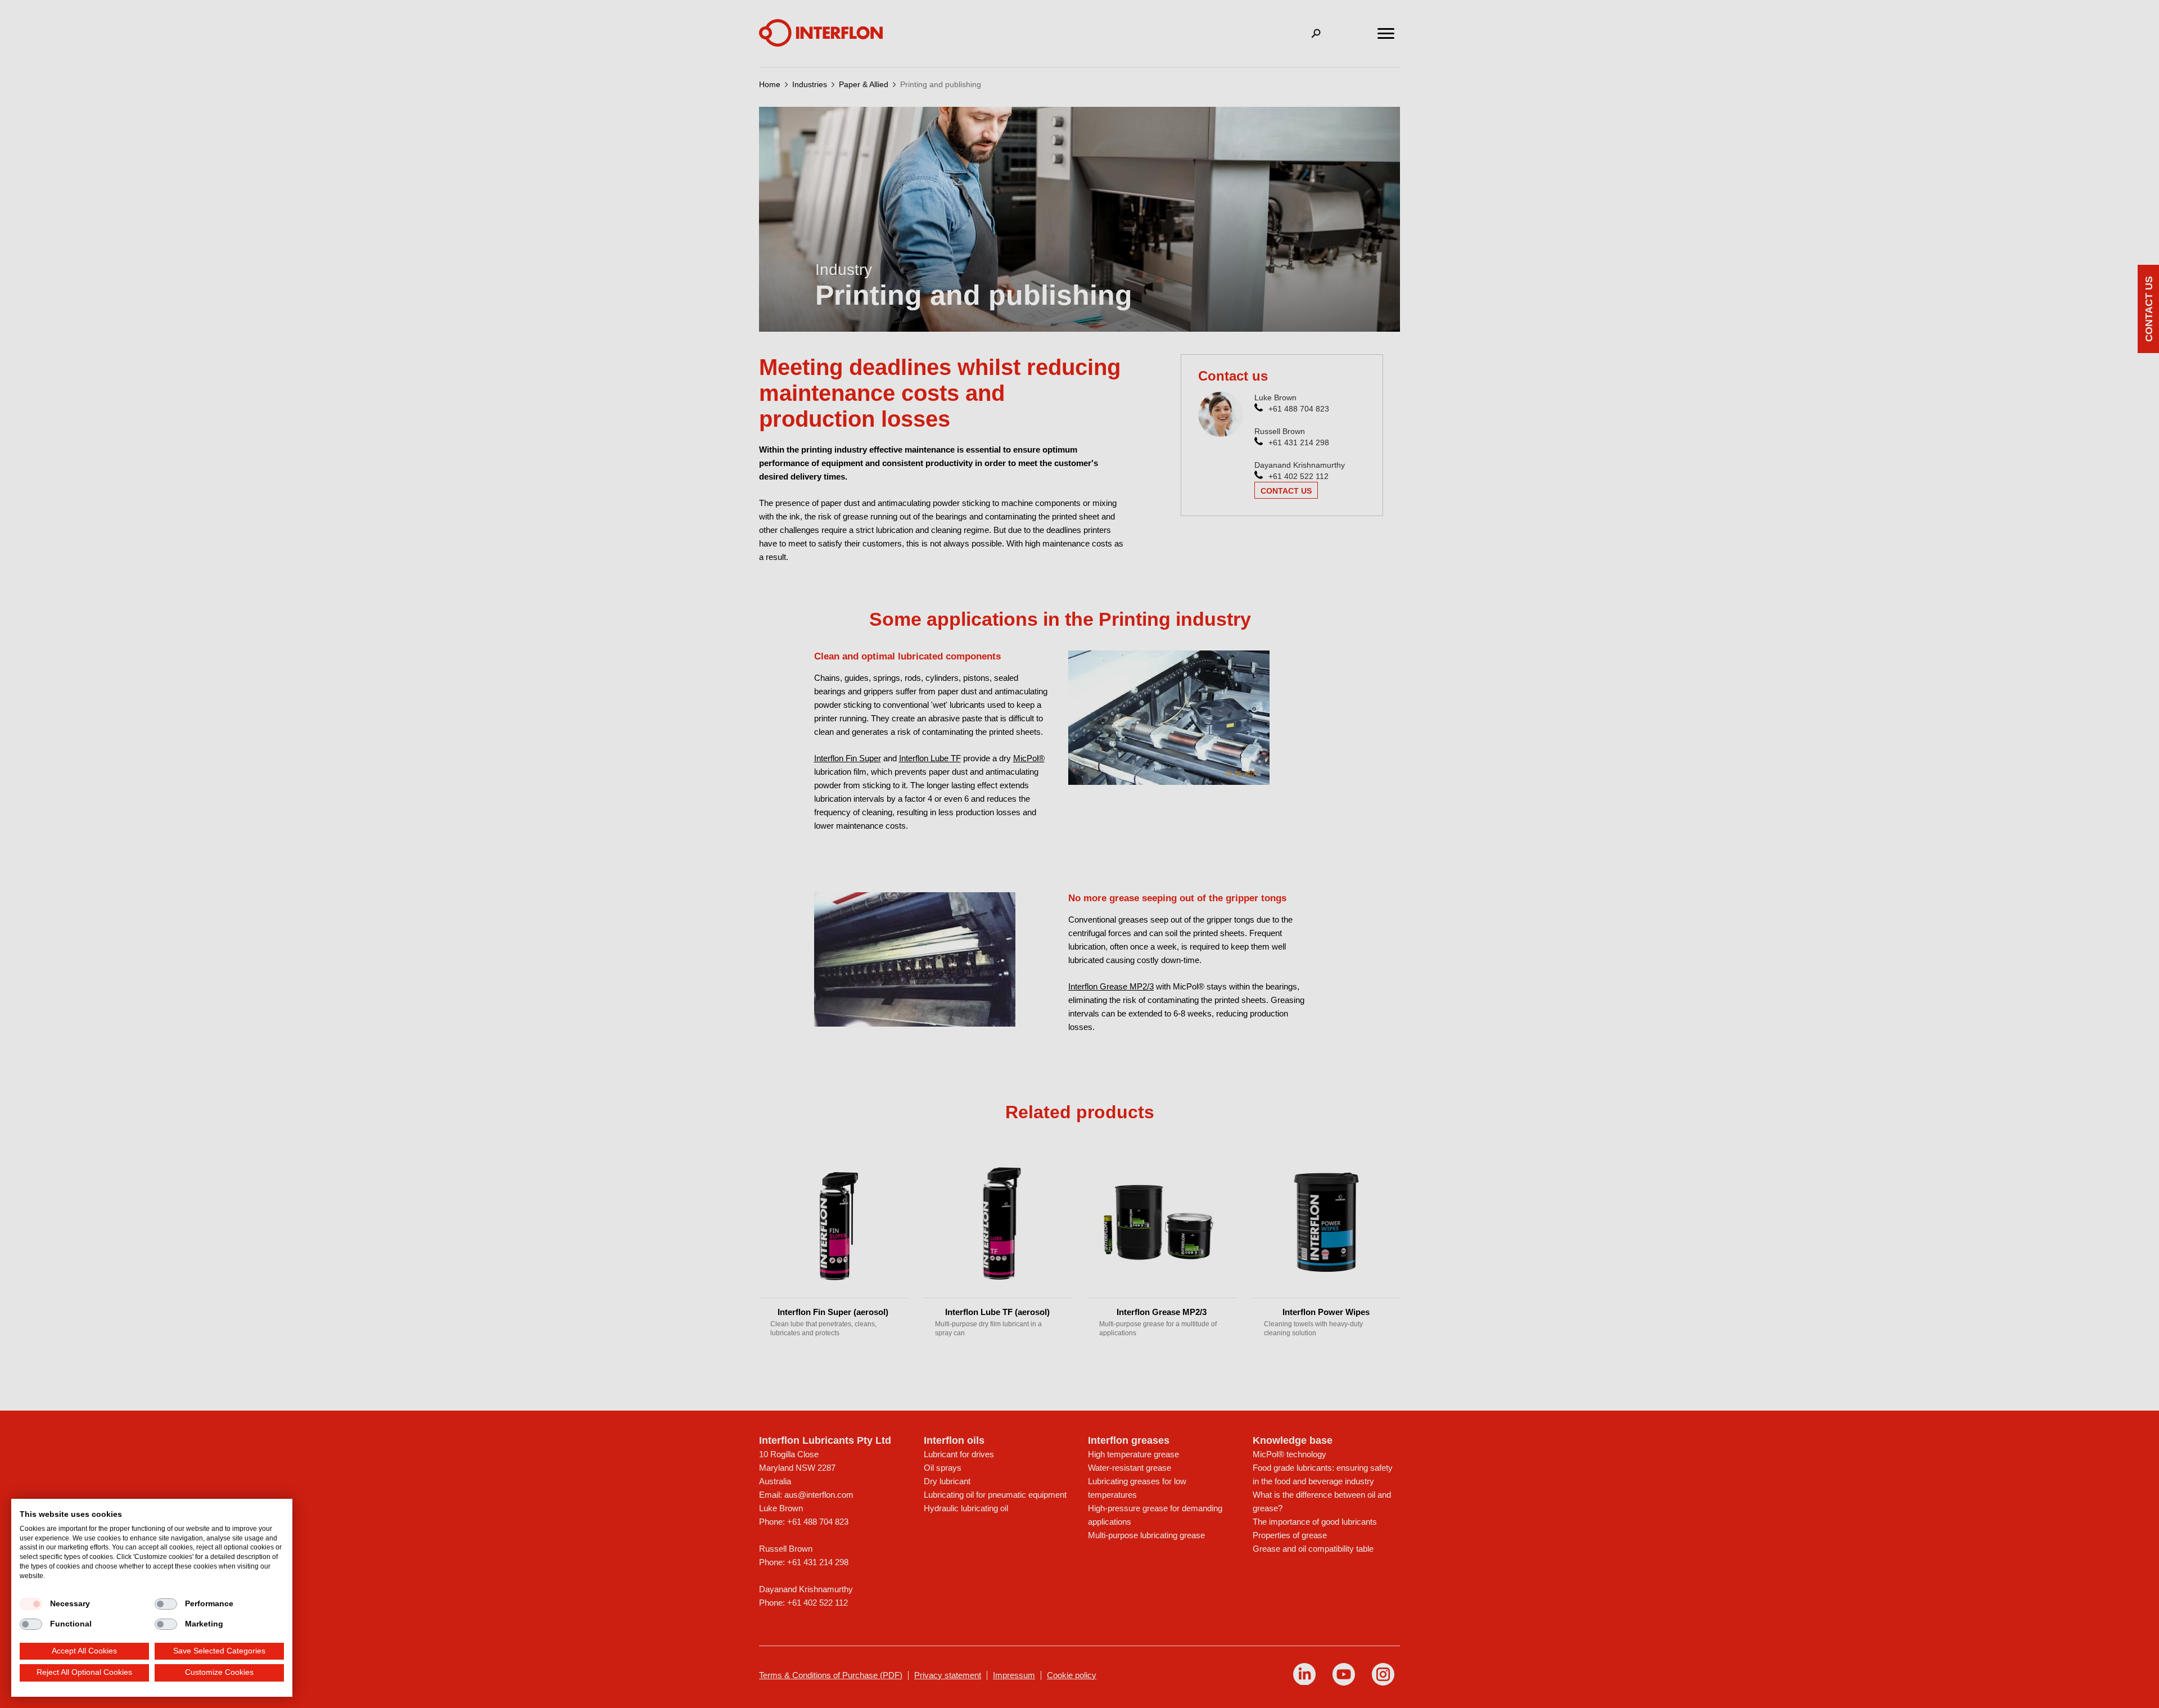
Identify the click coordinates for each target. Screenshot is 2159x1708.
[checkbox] (31, 1604)
